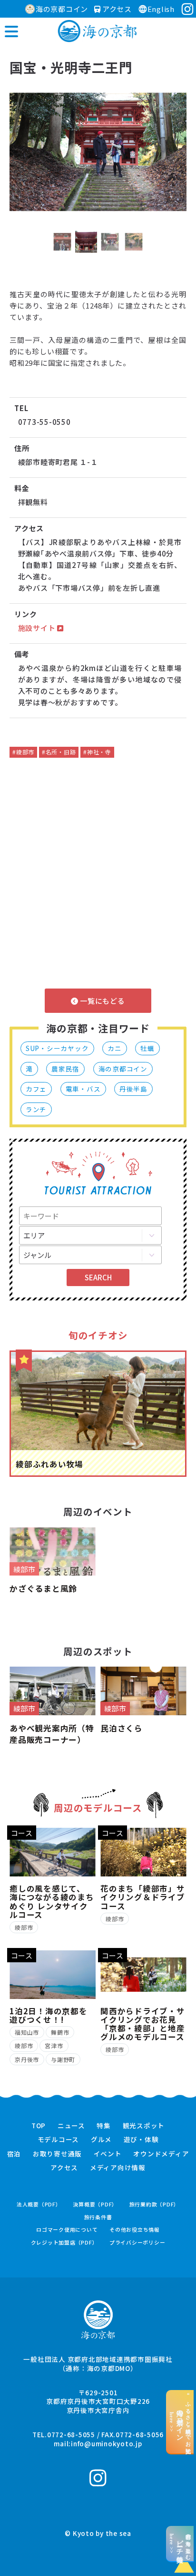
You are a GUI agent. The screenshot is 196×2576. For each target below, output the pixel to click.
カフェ (36, 1089)
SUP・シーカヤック (57, 1048)
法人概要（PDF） (39, 2204)
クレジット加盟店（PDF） (64, 2242)
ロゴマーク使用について (67, 2230)
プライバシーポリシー (137, 2242)
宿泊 (14, 2154)
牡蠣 (147, 1048)
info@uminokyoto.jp (107, 2443)
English (161, 9)
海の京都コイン (62, 9)
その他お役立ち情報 (135, 2230)
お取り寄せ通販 (57, 2154)
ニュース (71, 2126)
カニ (115, 1048)
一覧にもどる (101, 1001)
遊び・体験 (141, 2140)
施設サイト (38, 628)
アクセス (116, 9)
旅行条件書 (98, 2217)
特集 (104, 2126)
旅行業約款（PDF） (155, 2204)
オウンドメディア (161, 2154)
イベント (108, 2154)
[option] (98, 152)
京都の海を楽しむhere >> (180, 2544)
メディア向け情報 (118, 2168)
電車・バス (83, 1089)
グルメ (101, 2140)
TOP (39, 2126)
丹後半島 (133, 1089)
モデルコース (59, 2140)
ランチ (36, 1109)
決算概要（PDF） (95, 2204)
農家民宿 (65, 1069)
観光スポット (144, 2126)
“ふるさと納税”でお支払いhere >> (180, 2422)
